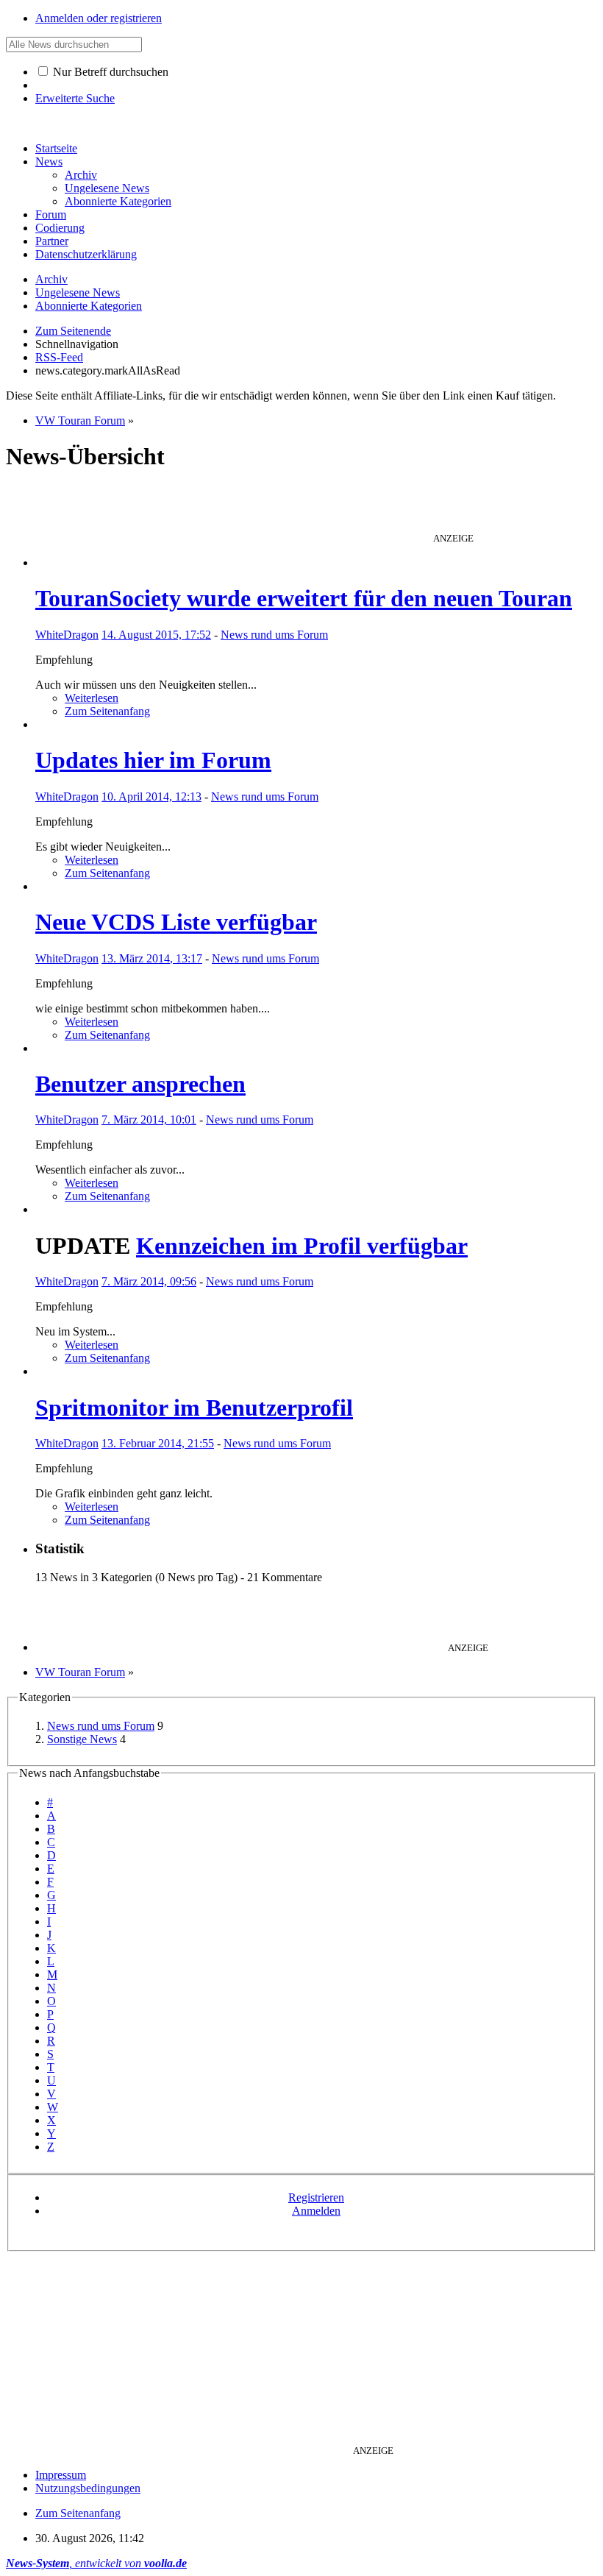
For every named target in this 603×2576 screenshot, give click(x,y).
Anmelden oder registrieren (99, 18)
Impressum (61, 2475)
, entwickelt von (96, 2563)
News (49, 162)
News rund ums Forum (274, 635)
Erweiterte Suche (75, 98)
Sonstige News (82, 1739)
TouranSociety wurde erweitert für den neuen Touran (304, 598)
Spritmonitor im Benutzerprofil (194, 1408)
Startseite (56, 148)
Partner (52, 241)
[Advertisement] (301, 508)
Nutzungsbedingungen (88, 2488)
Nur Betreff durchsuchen (109, 72)
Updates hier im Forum (153, 760)
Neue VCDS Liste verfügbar (176, 922)
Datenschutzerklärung (86, 254)
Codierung (60, 228)
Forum (51, 214)
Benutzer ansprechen (140, 1084)
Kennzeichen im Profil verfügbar (302, 1246)
